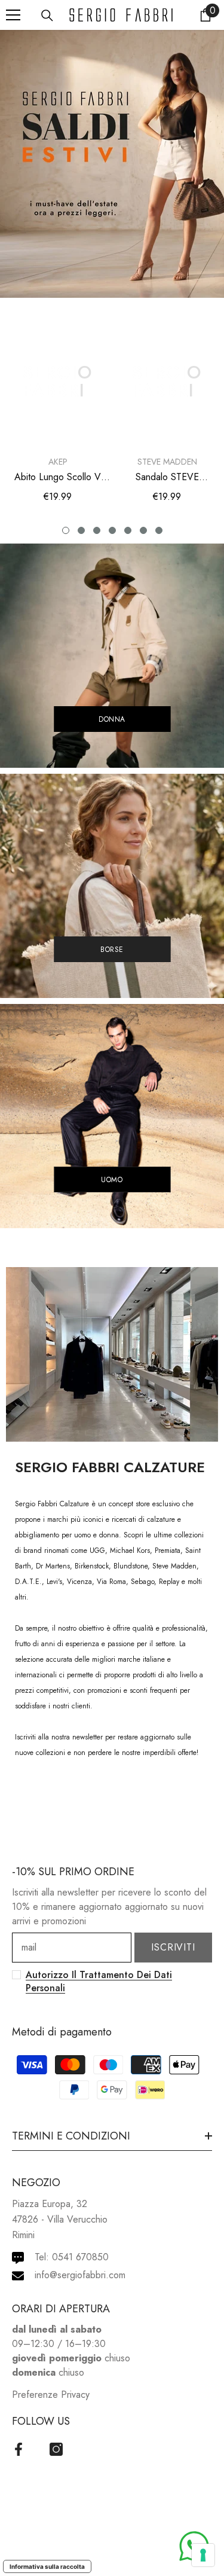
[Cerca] (47, 16)
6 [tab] (143, 530)
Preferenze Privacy (51, 2395)
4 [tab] (112, 530)
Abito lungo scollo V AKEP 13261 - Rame (58, 477)
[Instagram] (56, 2449)
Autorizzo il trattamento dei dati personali (99, 1981)
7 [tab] (159, 530)
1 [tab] (66, 530)
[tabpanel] (58, 413)
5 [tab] (128, 530)
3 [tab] (97, 530)
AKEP (58, 462)
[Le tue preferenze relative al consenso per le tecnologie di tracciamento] (203, 2555)
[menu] (13, 15)
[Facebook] (19, 2449)
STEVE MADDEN (167, 462)
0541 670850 (80, 2257)
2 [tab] (81, 530)
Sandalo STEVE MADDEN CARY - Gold (167, 477)
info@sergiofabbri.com (80, 2275)
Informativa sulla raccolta (47, 2566)
